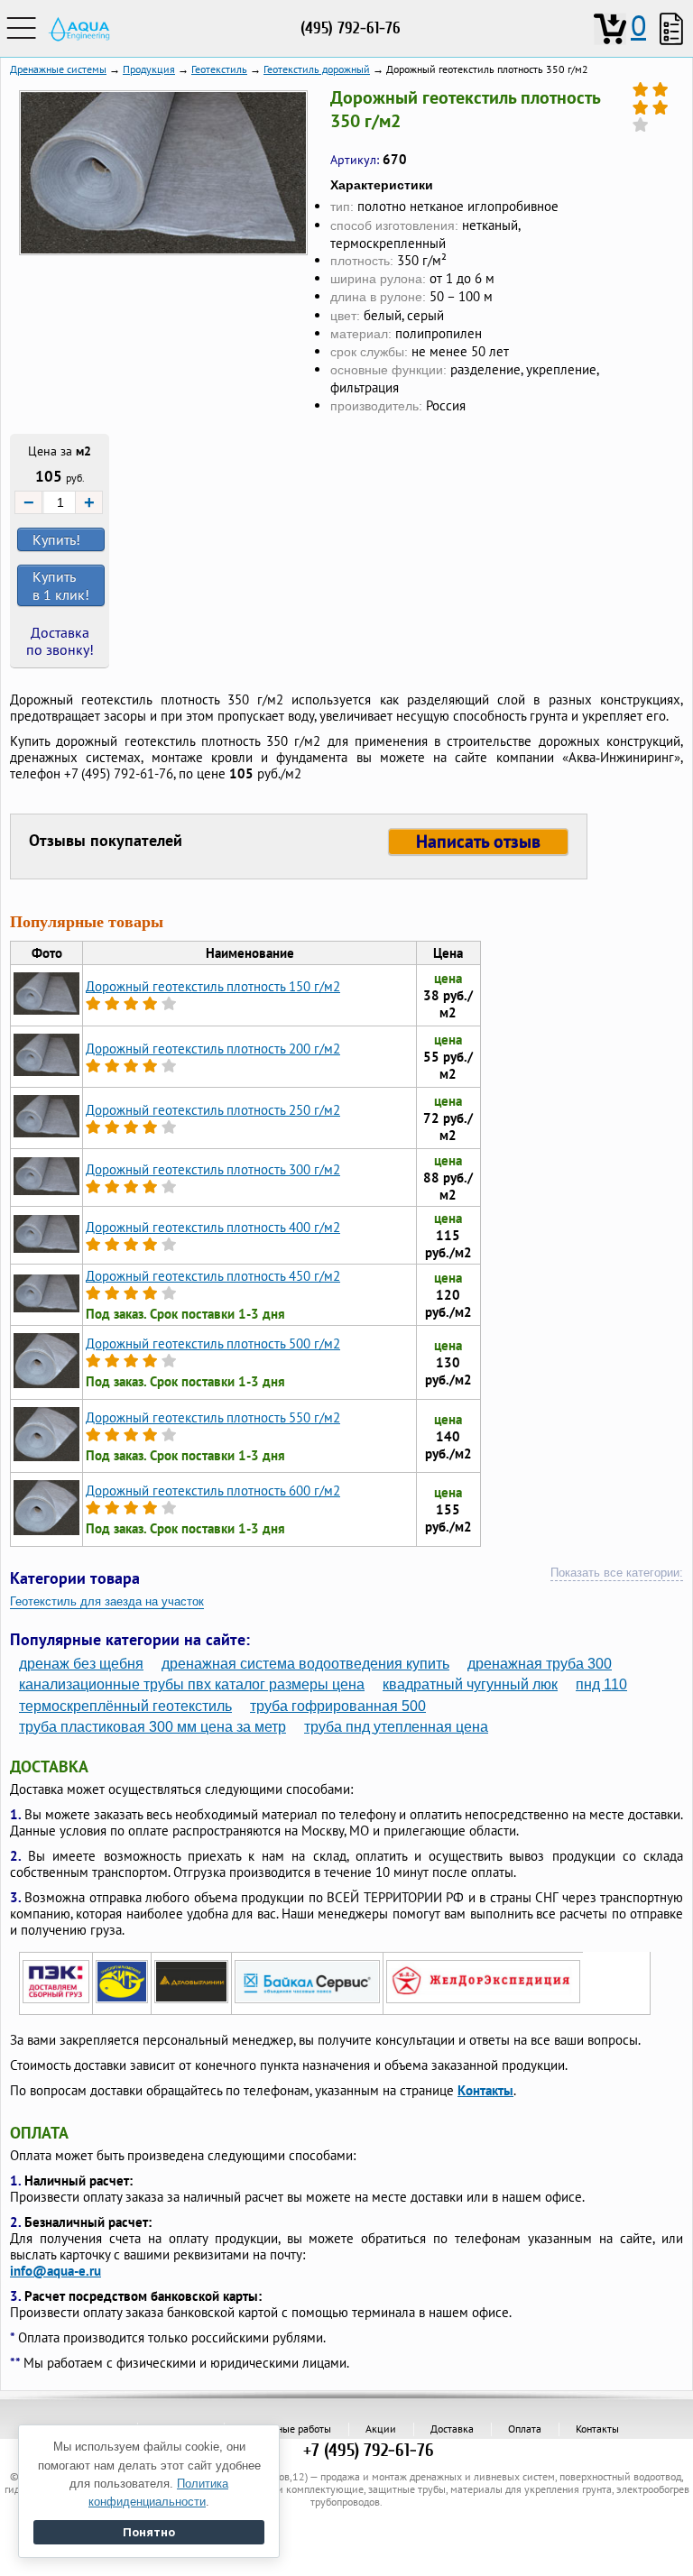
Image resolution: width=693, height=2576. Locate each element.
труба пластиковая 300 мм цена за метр (152, 1727)
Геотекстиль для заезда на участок (107, 1601)
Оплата (525, 2429)
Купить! (56, 539)
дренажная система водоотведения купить (305, 1664)
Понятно (149, 2532)
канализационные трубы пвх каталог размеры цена (192, 1684)
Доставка (452, 2429)
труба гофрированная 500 (338, 1706)
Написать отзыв (478, 842)
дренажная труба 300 (540, 1664)
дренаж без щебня (81, 1664)
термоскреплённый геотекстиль (125, 1706)
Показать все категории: (617, 1573)
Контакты (485, 2090)
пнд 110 (601, 1684)
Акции (381, 2429)
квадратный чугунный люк (470, 1684)
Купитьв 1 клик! (61, 585)
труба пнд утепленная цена (396, 1727)
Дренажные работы (286, 2429)
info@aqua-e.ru (55, 2271)
